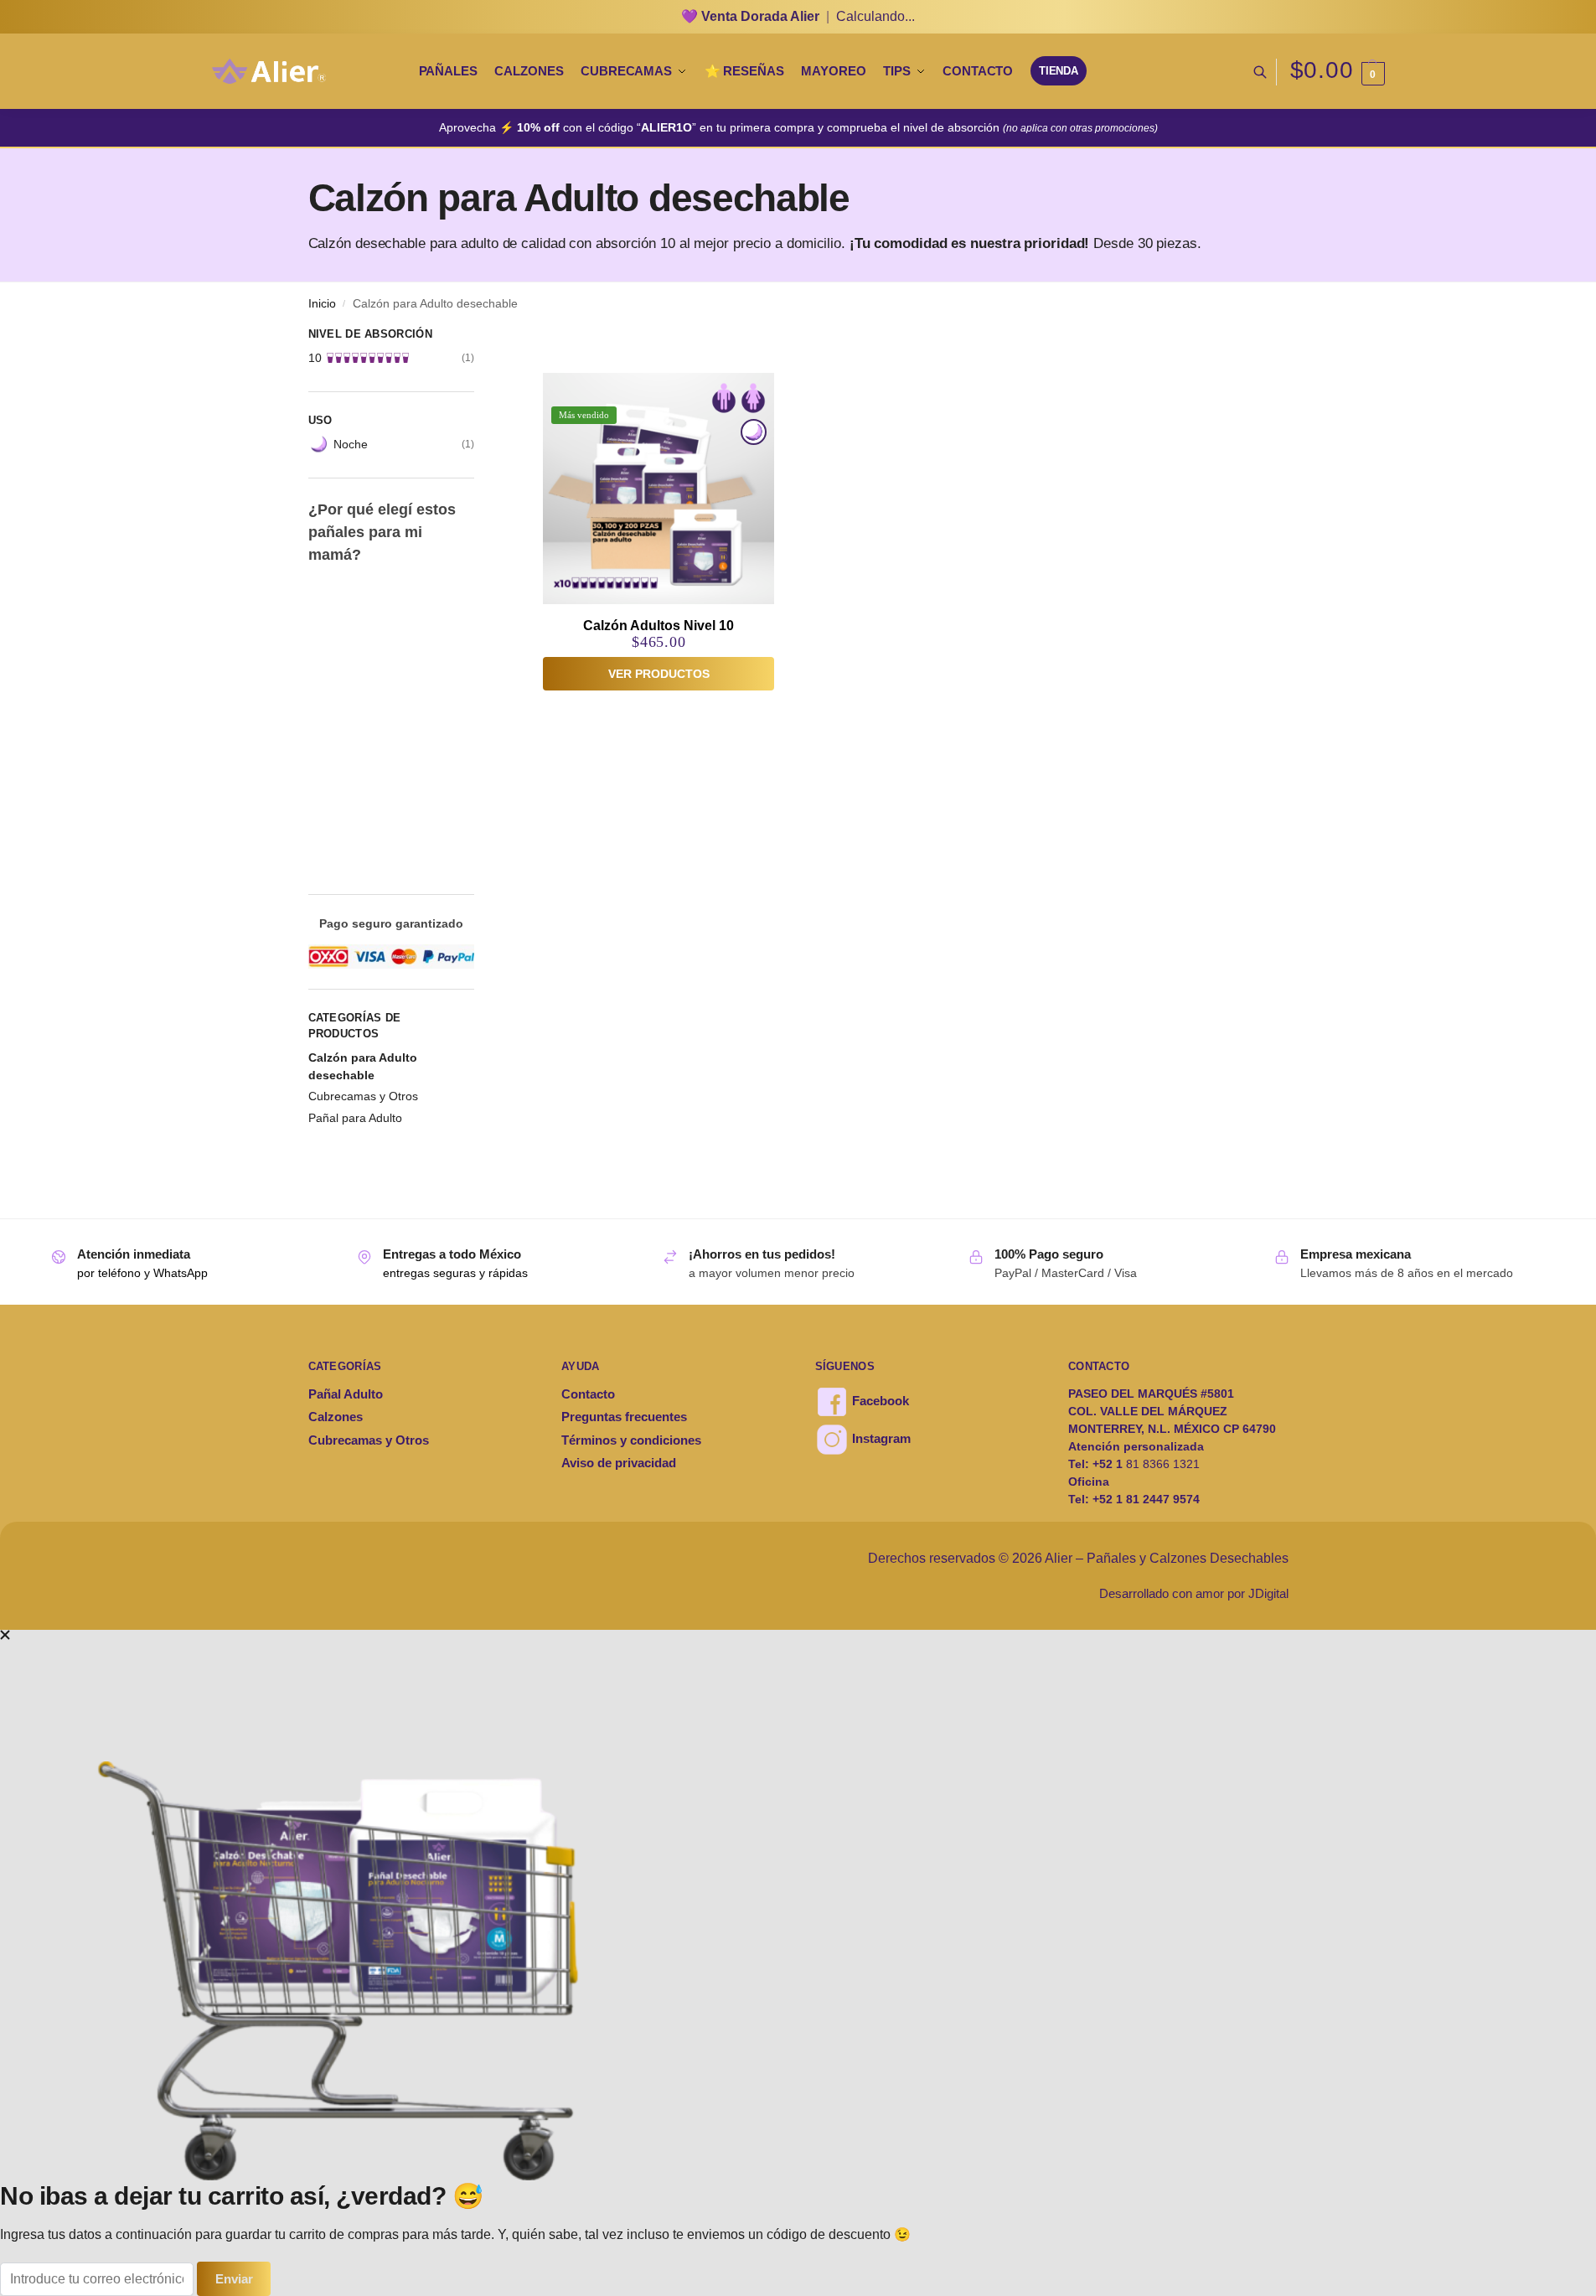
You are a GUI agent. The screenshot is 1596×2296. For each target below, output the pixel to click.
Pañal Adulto (346, 1394)
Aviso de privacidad (619, 1463)
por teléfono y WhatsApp (142, 1273)
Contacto (588, 1394)
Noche (351, 444)
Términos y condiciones (631, 1440)
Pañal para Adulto (355, 1118)
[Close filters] (479, 336)
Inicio (322, 304)
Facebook (879, 1401)
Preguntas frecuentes (624, 1417)
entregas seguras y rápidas (455, 1273)
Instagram (880, 1438)
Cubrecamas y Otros (363, 1096)
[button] (1338, 72)
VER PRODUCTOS (659, 674)
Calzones (336, 1417)
